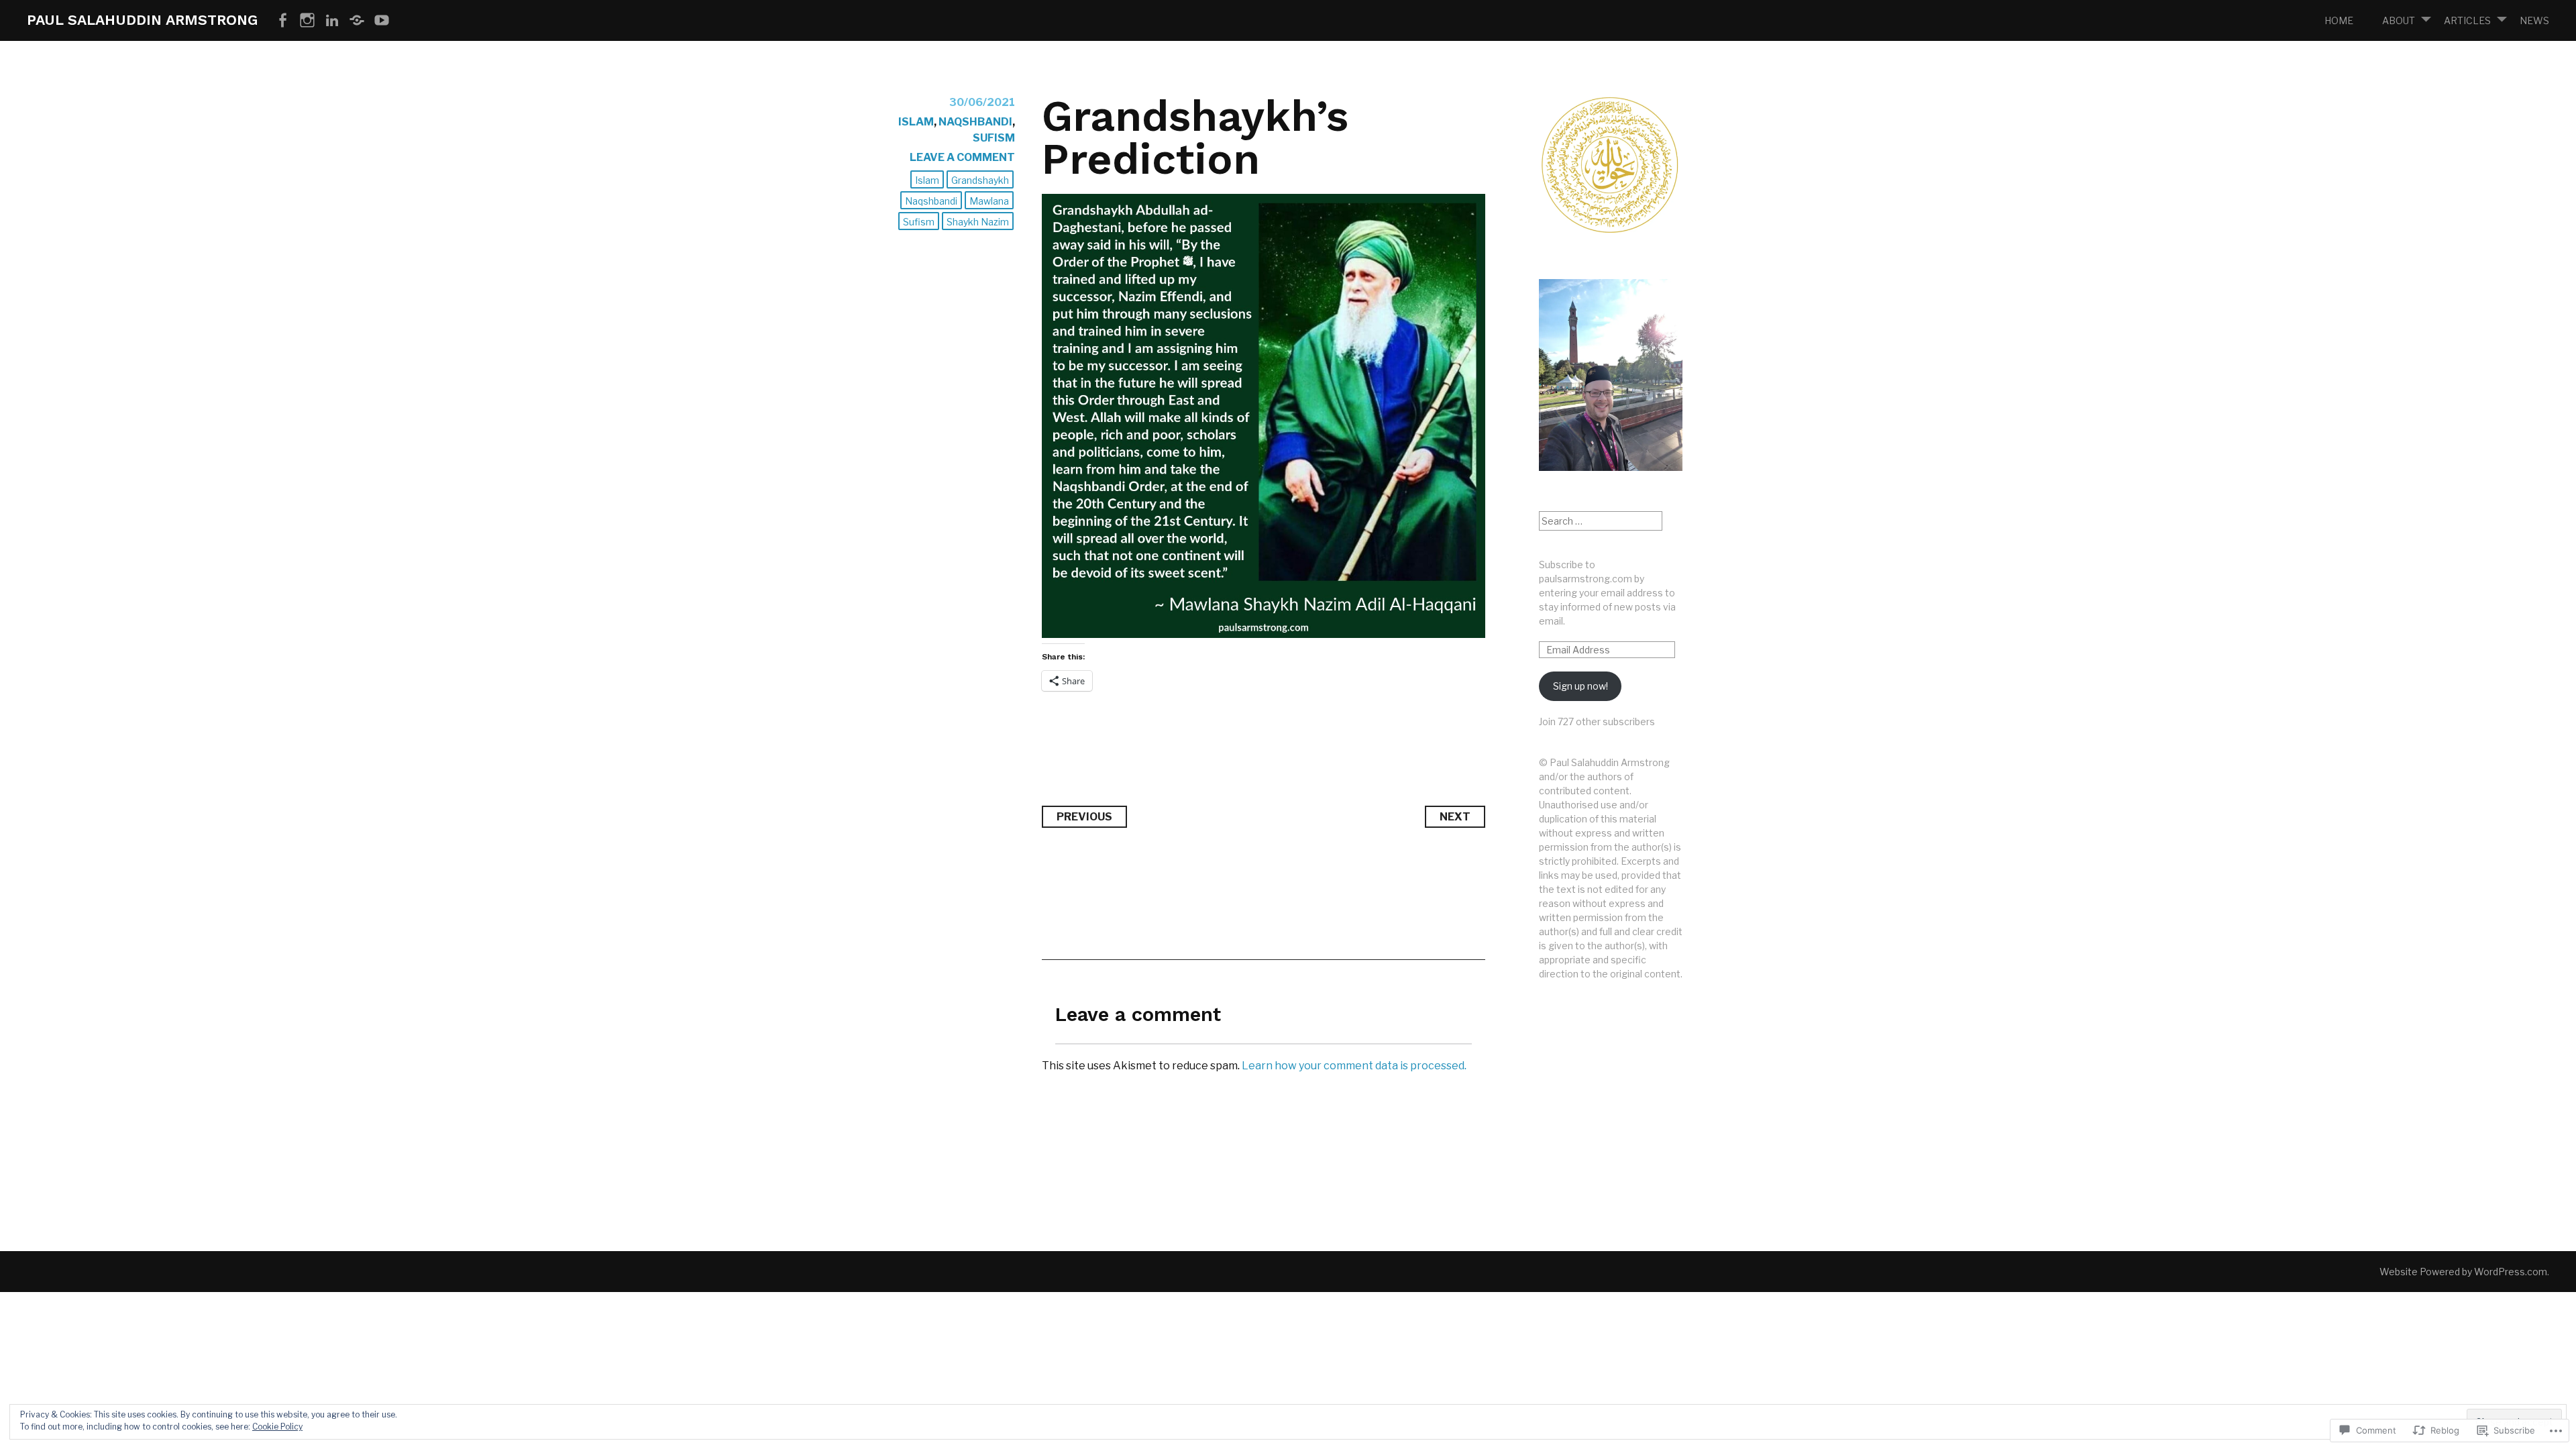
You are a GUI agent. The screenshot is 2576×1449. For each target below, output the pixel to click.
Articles (2467, 20)
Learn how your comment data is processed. (1354, 1066)
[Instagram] (307, 21)
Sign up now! (1580, 686)
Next (1455, 817)
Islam (916, 122)
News (2534, 20)
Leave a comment (962, 157)
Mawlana (989, 201)
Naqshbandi (975, 122)
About (2399, 20)
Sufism (994, 138)
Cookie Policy (277, 1427)
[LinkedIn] (332, 21)
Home (2339, 20)
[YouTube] (382, 21)
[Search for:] (1601, 521)
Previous (1084, 817)
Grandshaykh (980, 180)
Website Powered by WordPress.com (2463, 1272)
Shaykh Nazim (978, 222)
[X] (357, 21)
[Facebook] (282, 21)
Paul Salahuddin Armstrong (142, 20)
